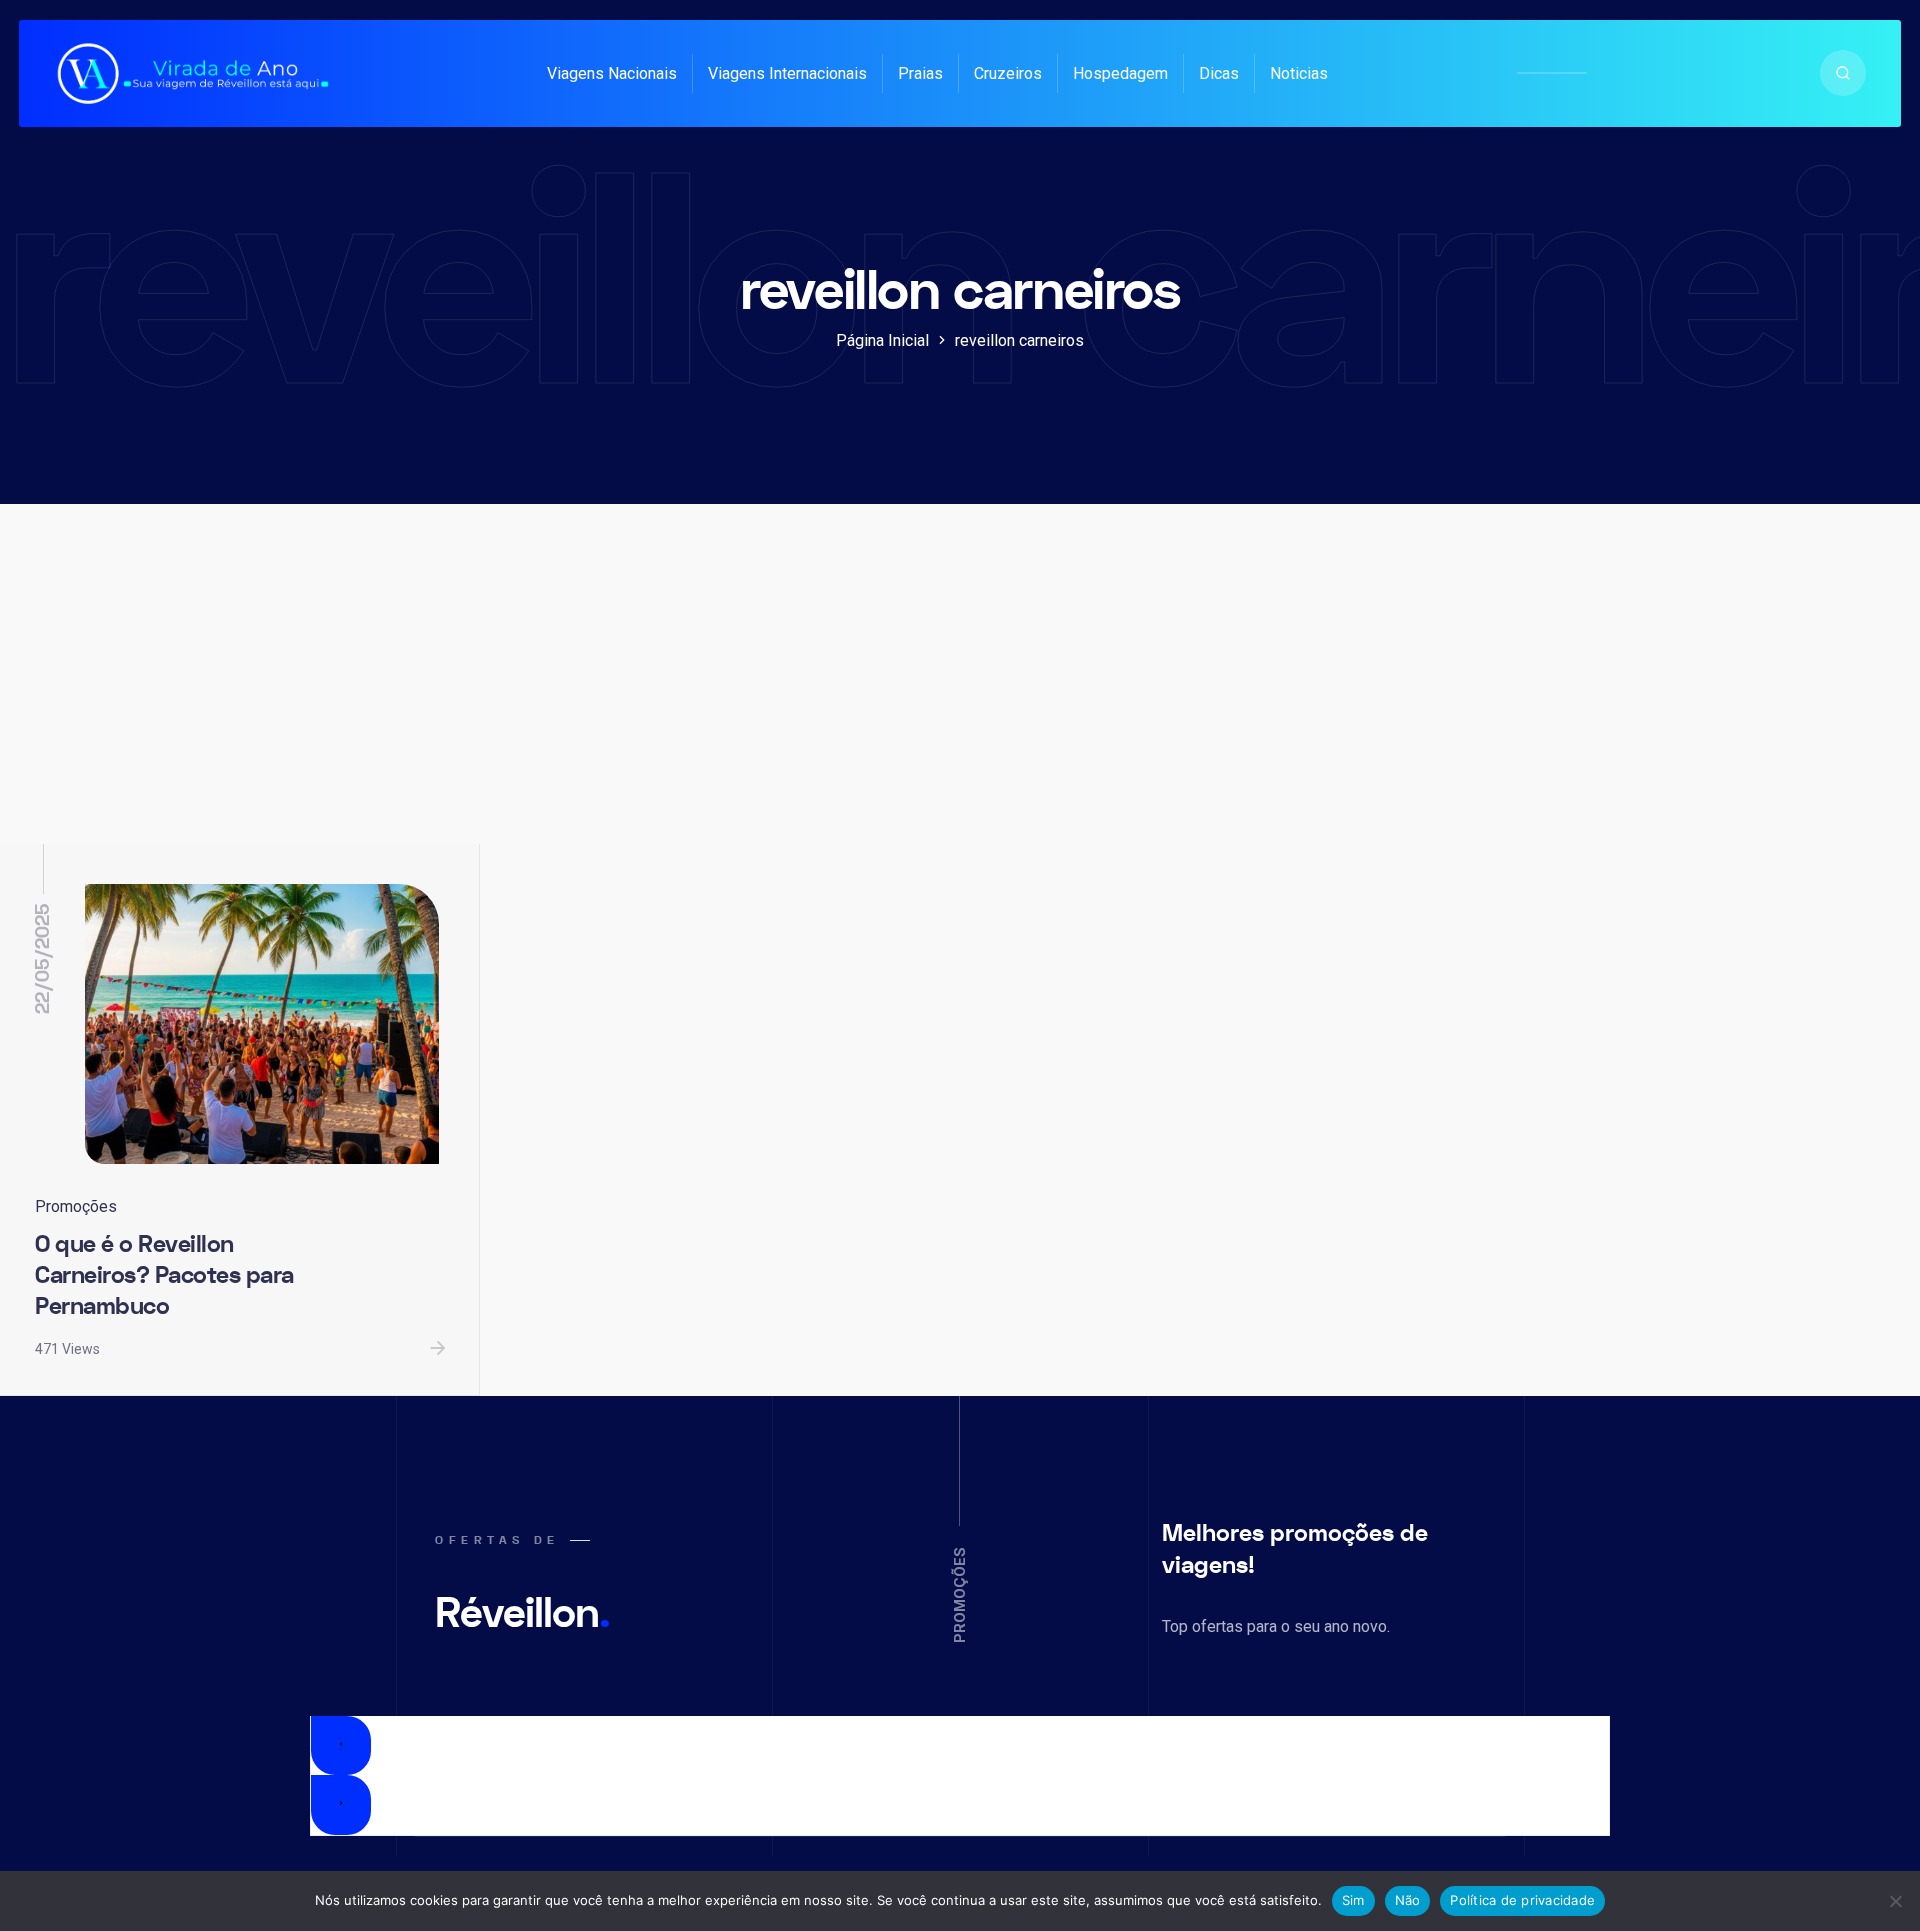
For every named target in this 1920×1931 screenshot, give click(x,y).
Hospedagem (1120, 73)
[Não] (1895, 1901)
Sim (1353, 1900)
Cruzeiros (1008, 73)
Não (1408, 1900)
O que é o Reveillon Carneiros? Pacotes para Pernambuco (164, 1275)
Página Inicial (882, 340)
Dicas (1219, 73)
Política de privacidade (1522, 1900)
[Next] (341, 1805)
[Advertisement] (960, 694)
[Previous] (341, 1746)
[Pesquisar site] (1843, 73)
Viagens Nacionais (612, 73)
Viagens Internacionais (787, 73)
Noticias (1299, 73)
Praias (920, 73)
